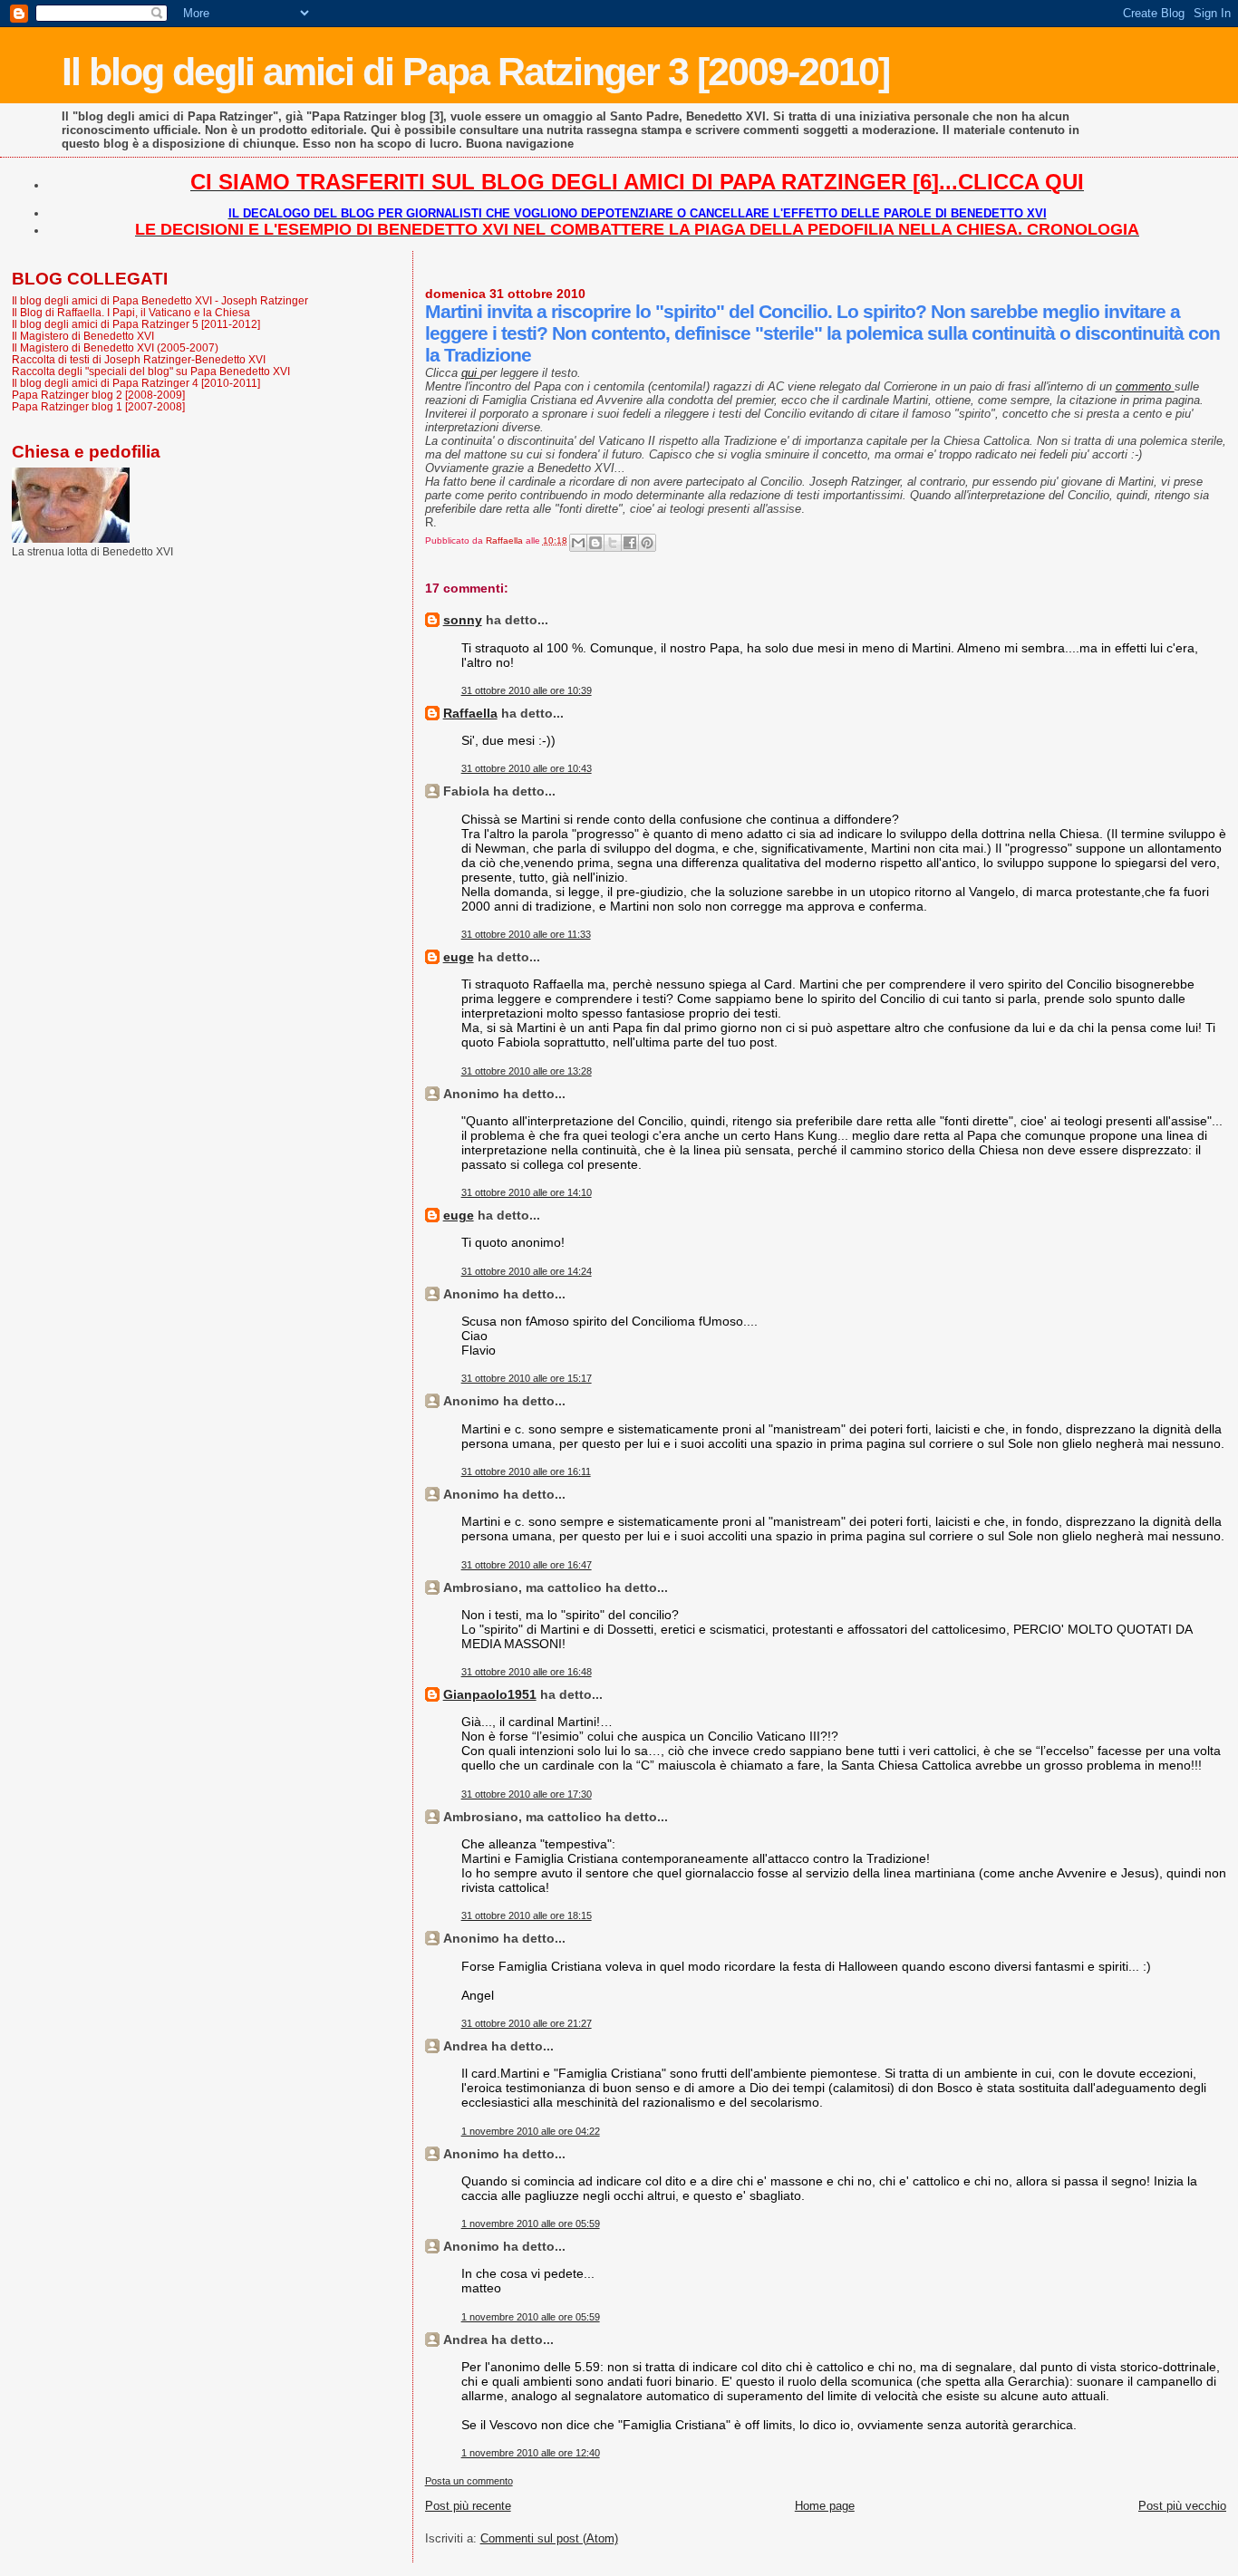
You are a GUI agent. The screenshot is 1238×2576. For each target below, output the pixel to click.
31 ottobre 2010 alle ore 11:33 (526, 934)
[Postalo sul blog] (595, 543)
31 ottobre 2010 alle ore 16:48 (527, 1672)
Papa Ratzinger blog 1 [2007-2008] (98, 406)
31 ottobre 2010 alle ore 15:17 (527, 1378)
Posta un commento (469, 2481)
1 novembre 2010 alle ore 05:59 (531, 2224)
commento (1145, 386)
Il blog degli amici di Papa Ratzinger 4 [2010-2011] (136, 383)
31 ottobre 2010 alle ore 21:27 (527, 2023)
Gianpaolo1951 (490, 1694)
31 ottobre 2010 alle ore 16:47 (527, 1565)
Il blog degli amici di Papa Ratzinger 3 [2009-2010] (475, 72)
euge (459, 957)
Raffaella (470, 713)
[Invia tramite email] (578, 543)
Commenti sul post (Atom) (549, 2538)
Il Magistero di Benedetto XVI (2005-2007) (115, 347)
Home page (825, 2506)
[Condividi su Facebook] (630, 543)
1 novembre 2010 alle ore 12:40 (531, 2453)
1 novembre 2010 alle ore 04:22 (531, 2131)
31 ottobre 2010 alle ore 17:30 (527, 1794)
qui (471, 373)
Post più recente (468, 2506)
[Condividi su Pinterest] (647, 543)
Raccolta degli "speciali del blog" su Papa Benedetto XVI (151, 371)
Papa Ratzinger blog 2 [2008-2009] (98, 395)
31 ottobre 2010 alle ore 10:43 (527, 768)
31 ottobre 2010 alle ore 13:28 (527, 1071)
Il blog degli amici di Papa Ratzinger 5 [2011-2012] (136, 324)
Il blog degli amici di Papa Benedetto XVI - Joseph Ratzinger (160, 300)
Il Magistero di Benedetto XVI (83, 336)
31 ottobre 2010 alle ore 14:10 (527, 1192)
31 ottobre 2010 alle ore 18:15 (527, 1915)
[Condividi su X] (613, 543)
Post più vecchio (1182, 2506)
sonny (463, 620)
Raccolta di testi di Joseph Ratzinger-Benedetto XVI (139, 359)
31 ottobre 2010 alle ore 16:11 (526, 1471)
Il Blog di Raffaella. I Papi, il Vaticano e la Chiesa (131, 312)
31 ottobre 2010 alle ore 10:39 (527, 690)
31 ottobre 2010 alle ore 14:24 (527, 1271)
